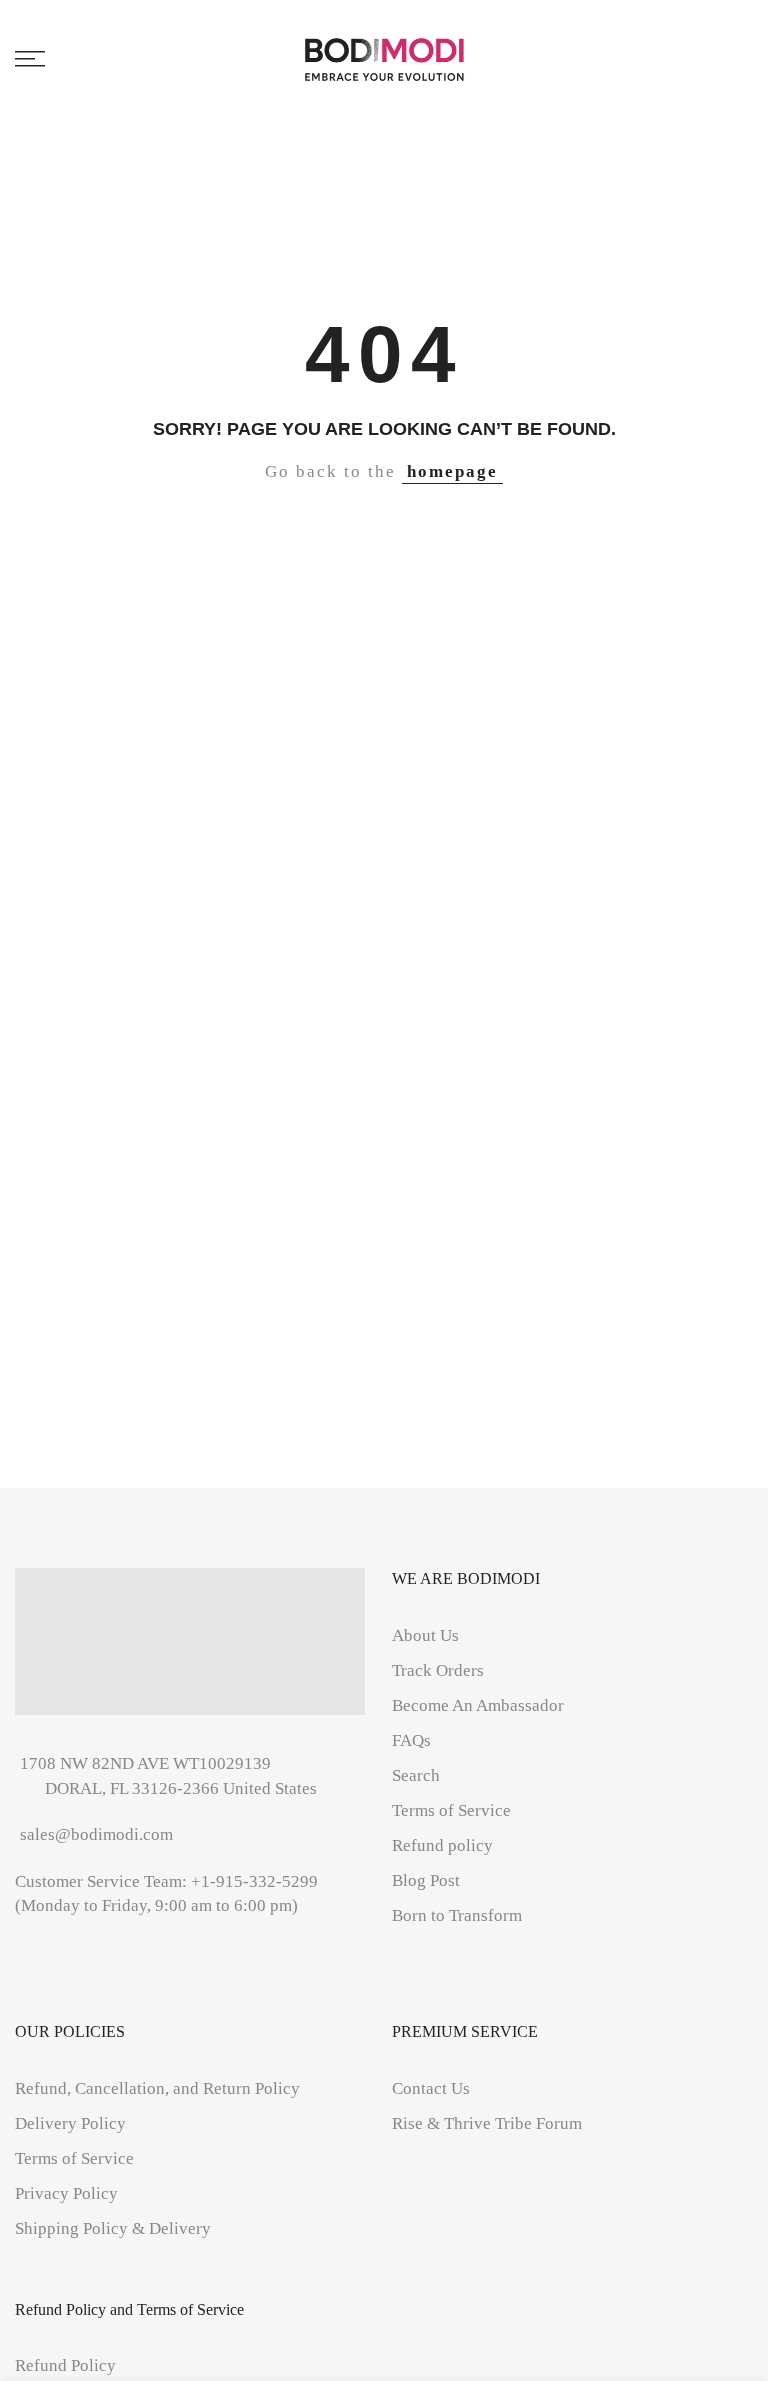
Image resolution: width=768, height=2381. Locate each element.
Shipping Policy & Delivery (113, 2228)
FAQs (411, 1740)
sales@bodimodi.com (96, 1834)
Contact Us (431, 2088)
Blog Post (426, 1880)
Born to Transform (457, 1915)
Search (416, 1775)
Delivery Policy (70, 2123)
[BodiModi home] (384, 59)
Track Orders (438, 1670)
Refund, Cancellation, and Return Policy (157, 2088)
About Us (425, 1635)
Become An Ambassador (478, 1705)
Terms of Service (451, 1810)
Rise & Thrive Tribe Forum (487, 2123)
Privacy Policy (66, 2193)
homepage (452, 471)
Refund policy (442, 1845)
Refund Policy (65, 2365)
